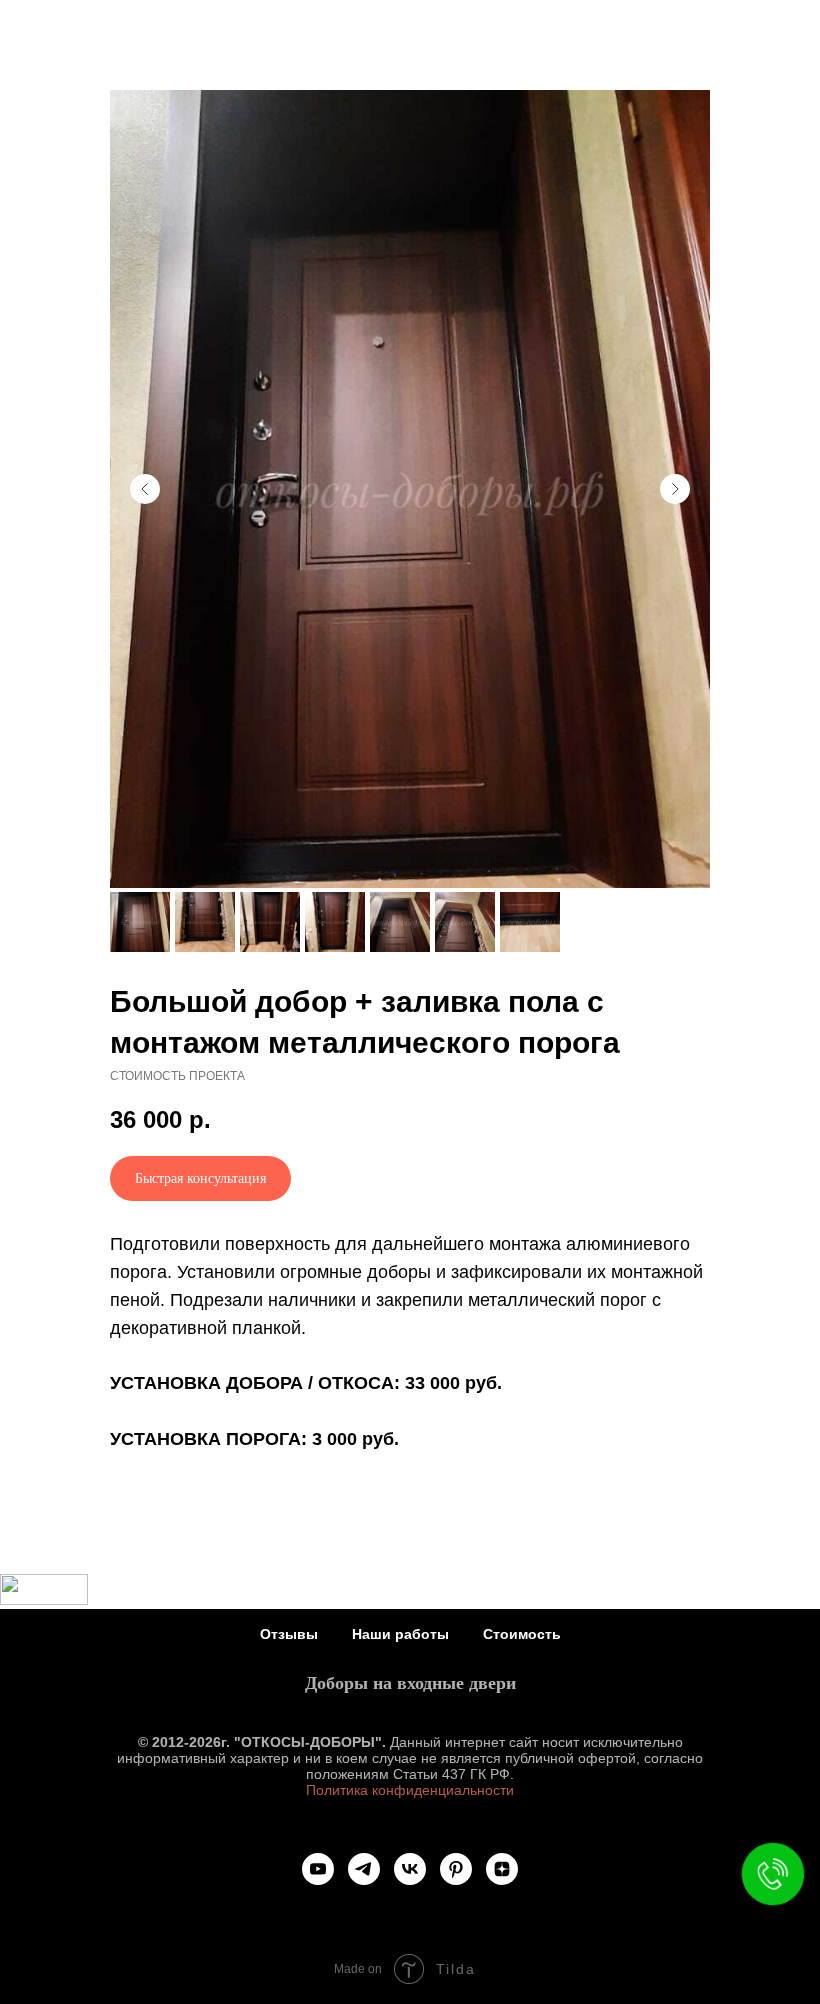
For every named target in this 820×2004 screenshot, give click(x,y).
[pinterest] (456, 1869)
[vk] (410, 1869)
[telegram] (364, 1869)
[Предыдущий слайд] (145, 489)
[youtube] (318, 1869)
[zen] (502, 1869)
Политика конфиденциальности (410, 1790)
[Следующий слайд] (675, 489)
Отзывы (289, 1634)
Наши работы (400, 1634)
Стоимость (522, 1634)
